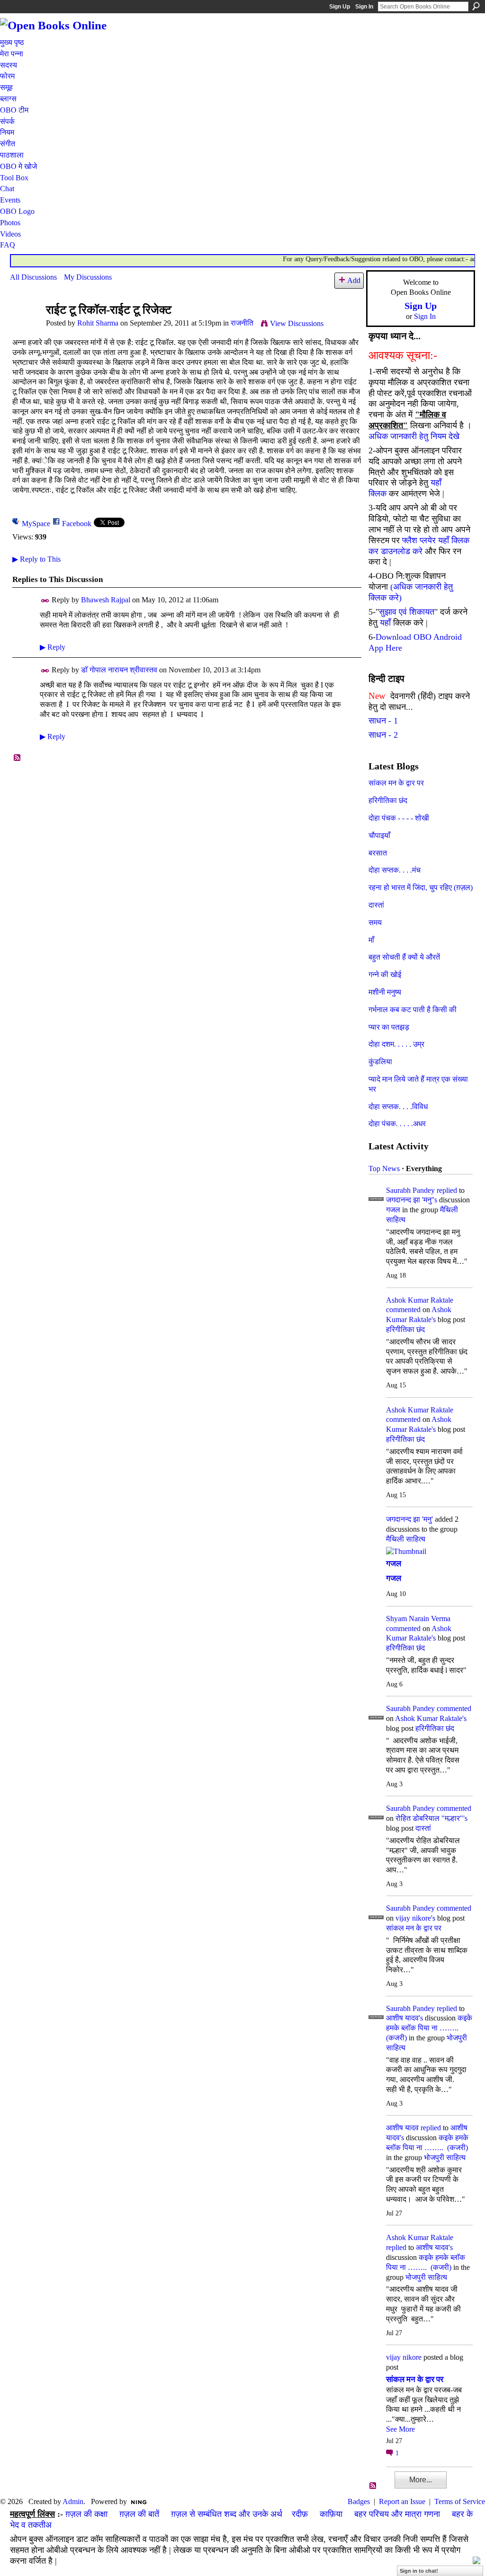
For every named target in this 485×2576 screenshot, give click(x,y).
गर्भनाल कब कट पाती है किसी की (413, 1010)
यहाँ (385, 623)
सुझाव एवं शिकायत (407, 612)
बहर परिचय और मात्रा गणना (397, 2514)
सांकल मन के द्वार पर (396, 783)
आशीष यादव (402, 2128)
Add (354, 280)
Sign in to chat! (419, 2571)
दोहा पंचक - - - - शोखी (399, 818)
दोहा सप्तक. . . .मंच (395, 870)
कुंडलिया (380, 1062)
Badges (359, 2501)
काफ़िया (331, 2514)
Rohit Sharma (98, 323)
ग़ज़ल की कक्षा (86, 2514)
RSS (18, 758)
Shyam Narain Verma (418, 1619)
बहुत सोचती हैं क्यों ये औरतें (404, 957)
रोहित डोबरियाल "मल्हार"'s (431, 1818)
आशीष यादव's (404, 2018)
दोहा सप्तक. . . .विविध (398, 1107)
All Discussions (33, 277)
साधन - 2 (383, 735)
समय (375, 922)
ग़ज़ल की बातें (139, 2514)
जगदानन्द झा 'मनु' (409, 1519)
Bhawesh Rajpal (106, 600)
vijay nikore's (415, 1918)
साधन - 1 (383, 721)
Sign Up (340, 7)
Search (476, 6)
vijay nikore (404, 2357)
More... (421, 2480)
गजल (393, 1210)
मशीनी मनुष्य (385, 992)
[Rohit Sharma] (25, 328)
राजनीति (242, 323)
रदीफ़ (300, 2514)
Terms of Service (460, 2501)
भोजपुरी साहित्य (445, 2157)
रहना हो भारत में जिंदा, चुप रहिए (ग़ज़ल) (421, 887)
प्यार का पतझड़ (389, 1027)
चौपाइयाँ (379, 835)
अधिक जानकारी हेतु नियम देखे (414, 436)
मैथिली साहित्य (406, 1539)
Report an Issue (402, 2501)
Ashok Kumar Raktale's (431, 1718)
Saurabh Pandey (410, 1190)
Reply (53, 647)
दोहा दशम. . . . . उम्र (396, 1044)
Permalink (45, 601)
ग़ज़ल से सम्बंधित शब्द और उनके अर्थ (227, 2514)
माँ (371, 940)
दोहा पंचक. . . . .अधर (397, 1124)
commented (403, 1310)
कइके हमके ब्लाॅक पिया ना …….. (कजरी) (429, 2028)
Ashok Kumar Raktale (420, 1300)
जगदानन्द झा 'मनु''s (412, 1200)
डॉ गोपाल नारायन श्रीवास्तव (119, 670)
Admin (73, 2501)
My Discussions (88, 277)
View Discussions (297, 323)
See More (400, 2429)
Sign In (364, 7)
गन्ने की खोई (385, 975)
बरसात (378, 853)
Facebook (77, 524)
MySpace (36, 524)
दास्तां (376, 905)
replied (447, 1190)
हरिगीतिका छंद (388, 800)
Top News (384, 1169)
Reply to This (36, 559)
